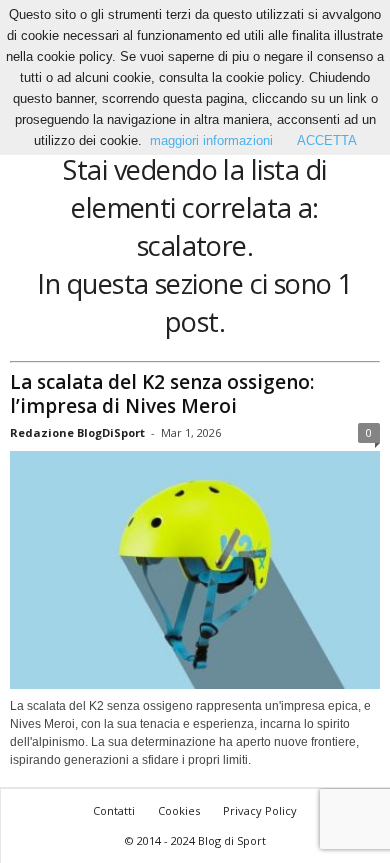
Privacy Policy (260, 810)
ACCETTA (327, 140)
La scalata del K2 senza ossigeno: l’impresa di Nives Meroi (162, 394)
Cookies (179, 810)
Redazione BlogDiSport (77, 432)
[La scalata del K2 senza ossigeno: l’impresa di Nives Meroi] (195, 570)
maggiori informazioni (211, 140)
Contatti (114, 810)
